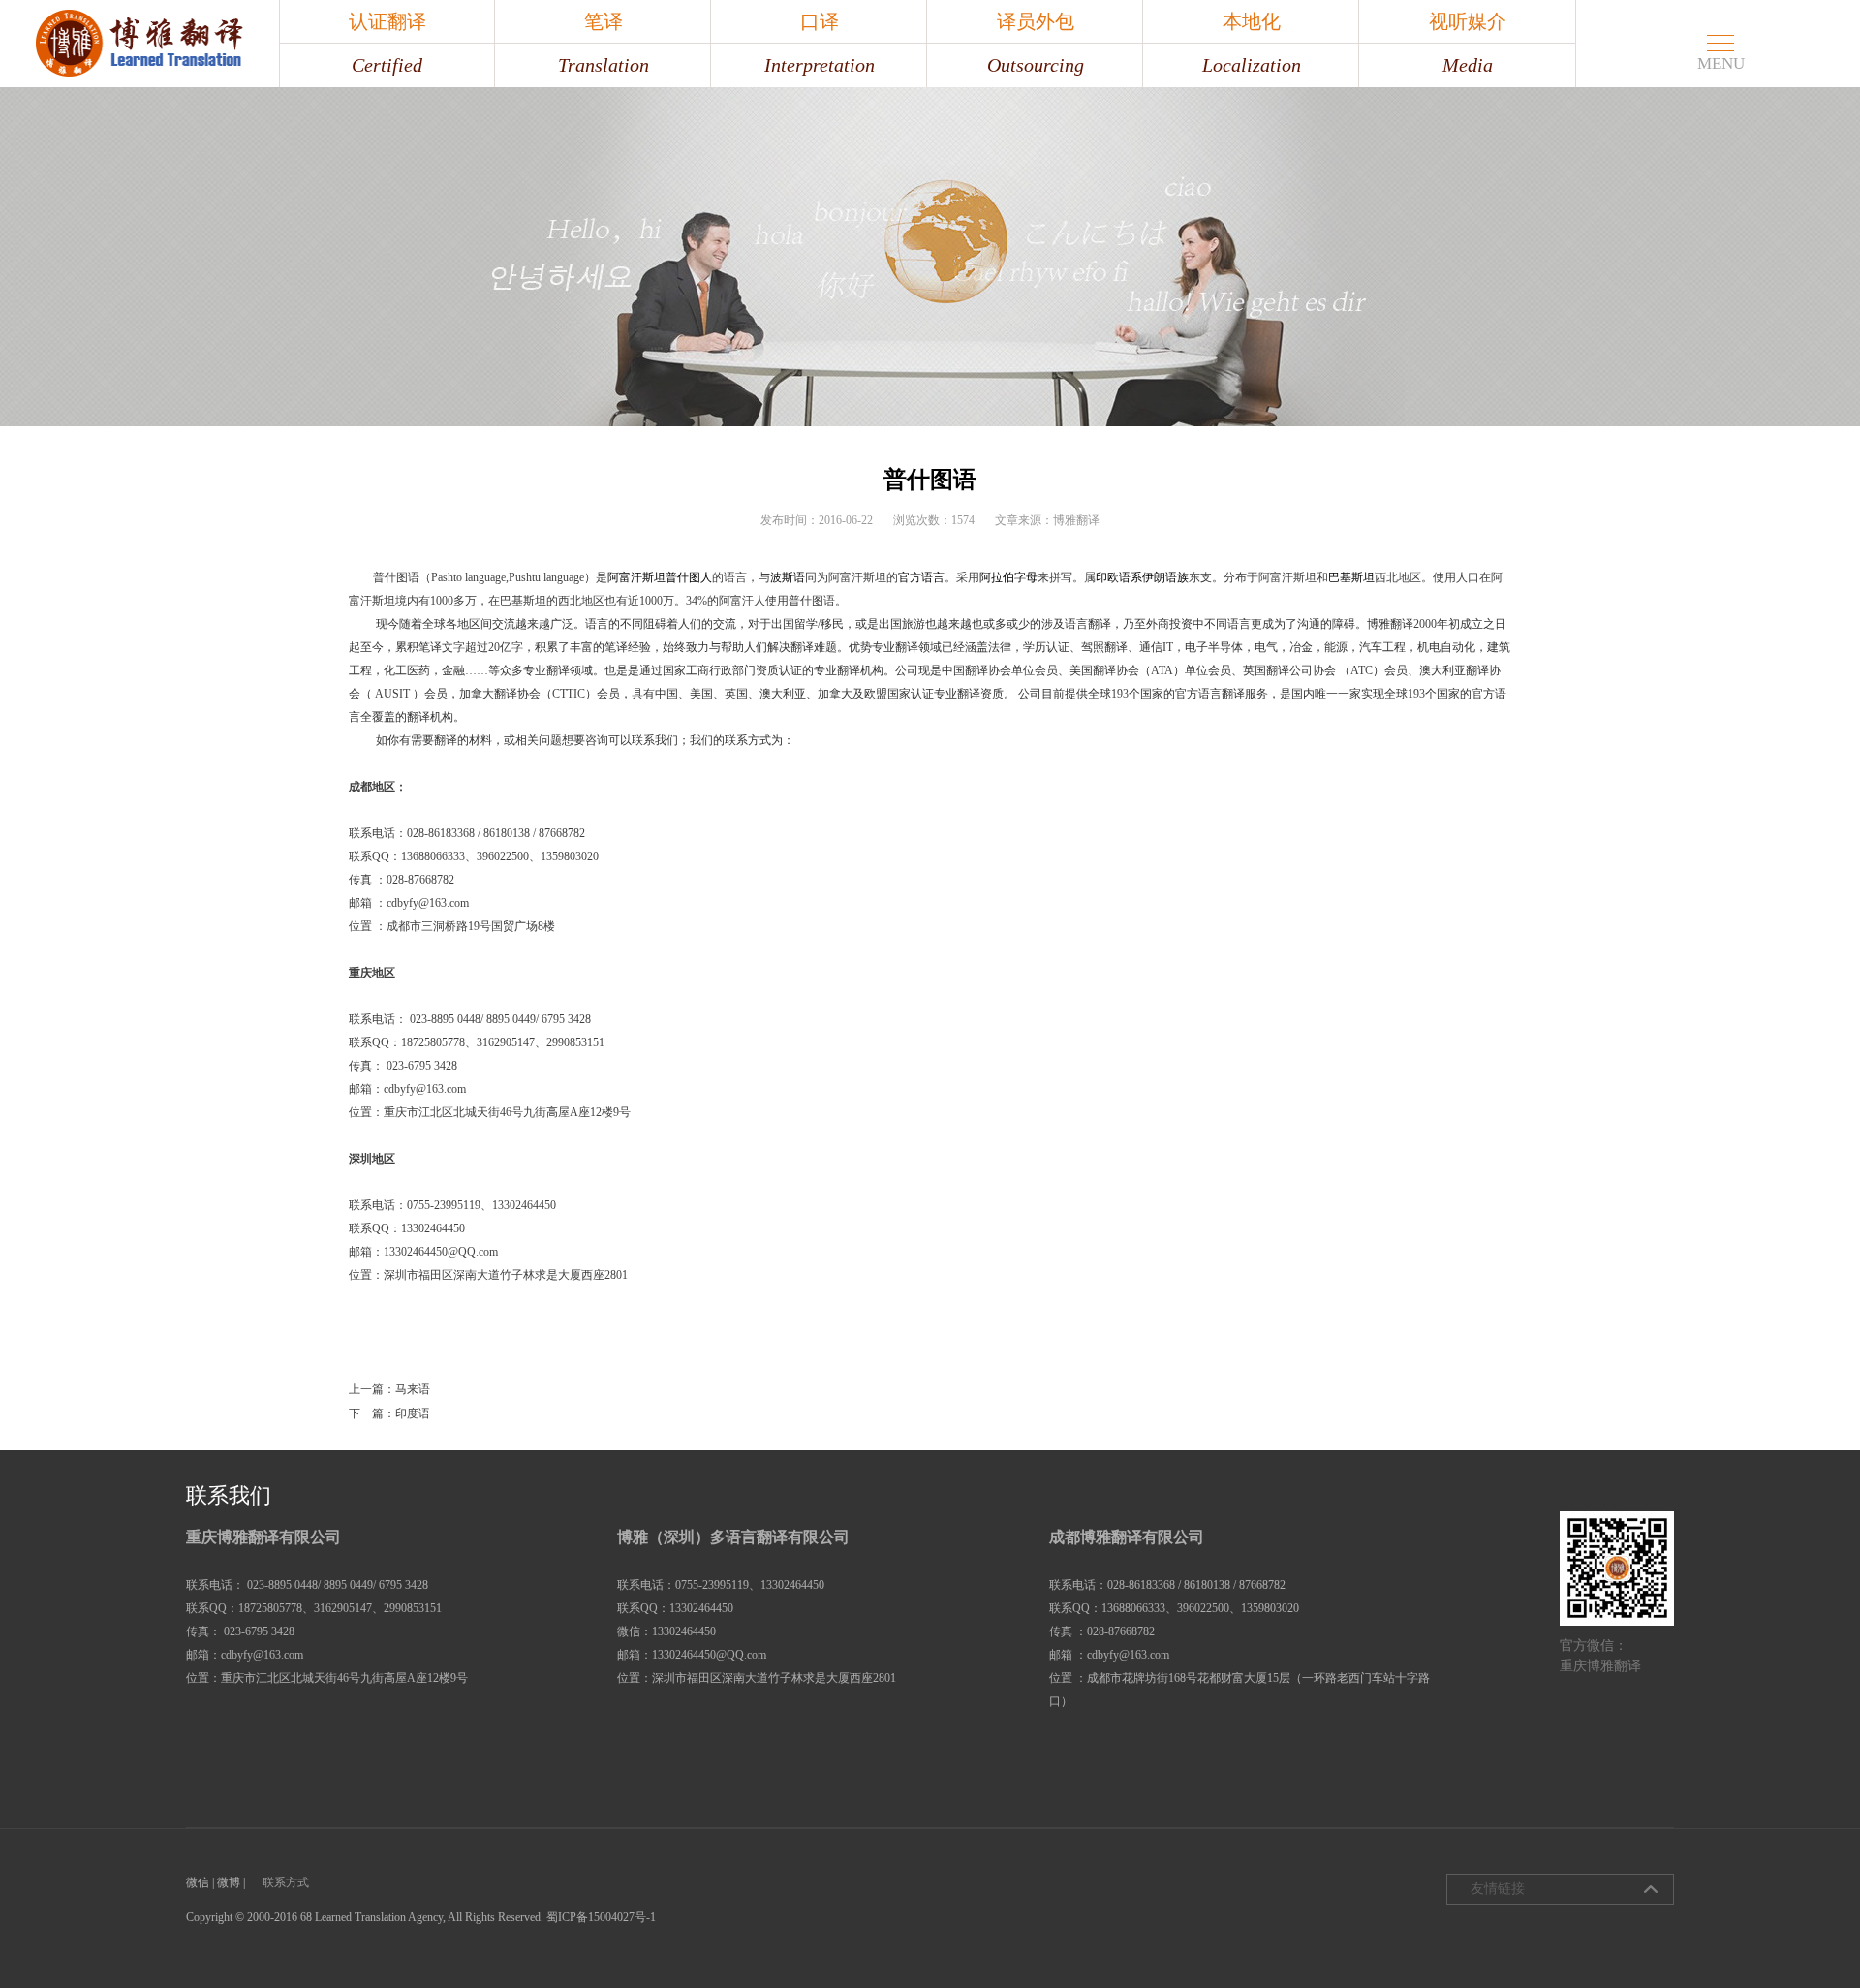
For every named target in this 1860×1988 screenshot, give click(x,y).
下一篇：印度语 (389, 1413)
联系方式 (286, 1882)
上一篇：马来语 (389, 1389)
